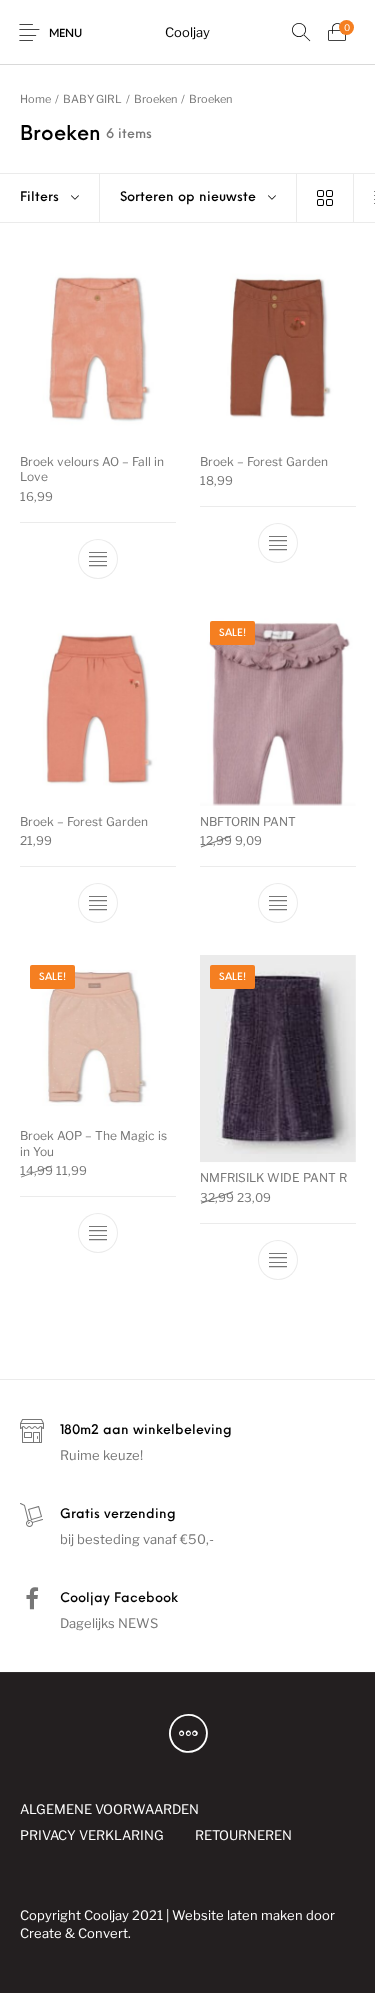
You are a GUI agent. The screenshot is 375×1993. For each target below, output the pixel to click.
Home (35, 99)
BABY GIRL (92, 99)
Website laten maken (237, 1915)
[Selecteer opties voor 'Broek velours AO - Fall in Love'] (98, 559)
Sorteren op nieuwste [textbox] (188, 197)
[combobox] (198, 198)
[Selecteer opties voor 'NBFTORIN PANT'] (277, 903)
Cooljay (187, 32)
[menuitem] (109, 1809)
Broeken (155, 99)
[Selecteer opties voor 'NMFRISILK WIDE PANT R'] (277, 1260)
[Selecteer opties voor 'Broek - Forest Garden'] (277, 543)
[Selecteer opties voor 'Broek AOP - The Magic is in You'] (98, 1233)
